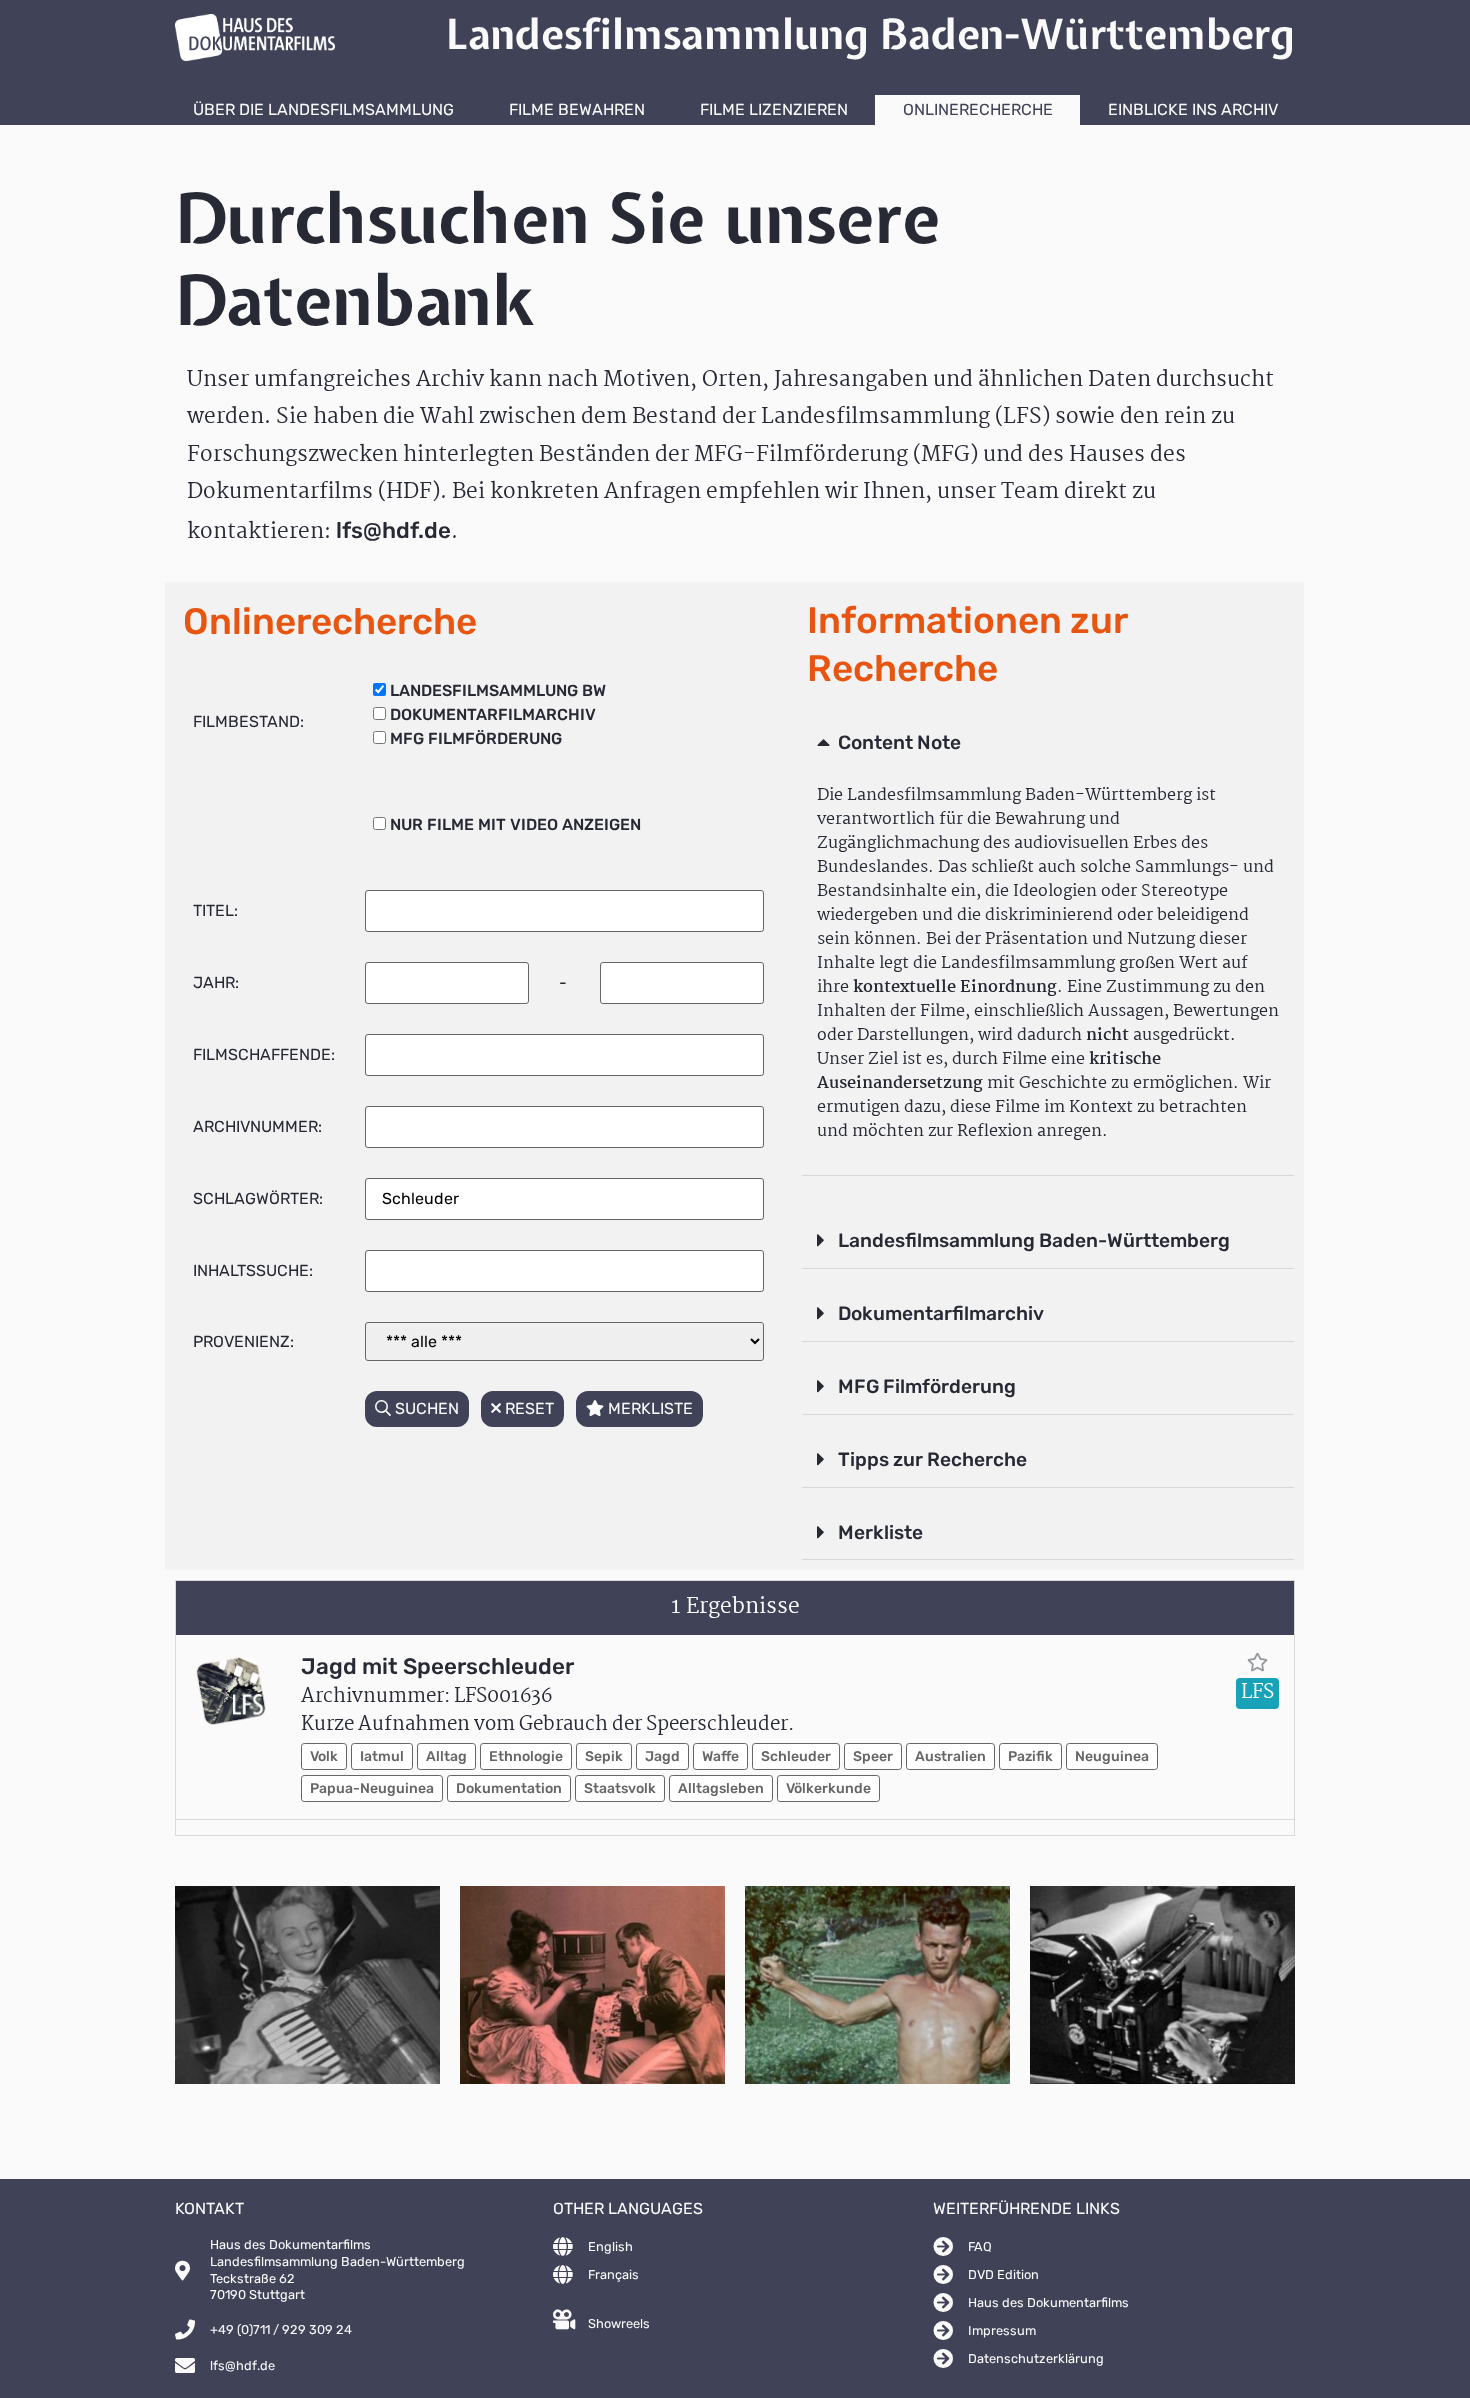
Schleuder (796, 1756)
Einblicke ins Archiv (1193, 109)
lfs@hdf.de (393, 530)
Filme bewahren (577, 109)
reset (527, 1408)
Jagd (662, 1756)
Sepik (604, 1756)
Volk (324, 1756)
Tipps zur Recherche (932, 1459)
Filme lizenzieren (774, 109)
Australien (950, 1756)
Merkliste (880, 1532)
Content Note (899, 742)
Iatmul (382, 1756)
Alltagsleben (721, 1788)
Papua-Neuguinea (372, 1788)
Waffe (720, 1756)
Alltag (446, 1756)
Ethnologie (526, 1756)
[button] (1048, 744)
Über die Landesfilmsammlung (323, 109)
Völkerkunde (828, 1788)
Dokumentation (509, 1788)
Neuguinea (1112, 1756)
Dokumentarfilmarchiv (941, 1313)
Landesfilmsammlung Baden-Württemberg (1034, 1240)
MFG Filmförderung (927, 1386)
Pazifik (1030, 1756)
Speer (873, 1756)
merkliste (648, 1408)
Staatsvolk (620, 1788)
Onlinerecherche (978, 109)
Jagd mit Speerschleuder (437, 1666)
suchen (425, 1408)
